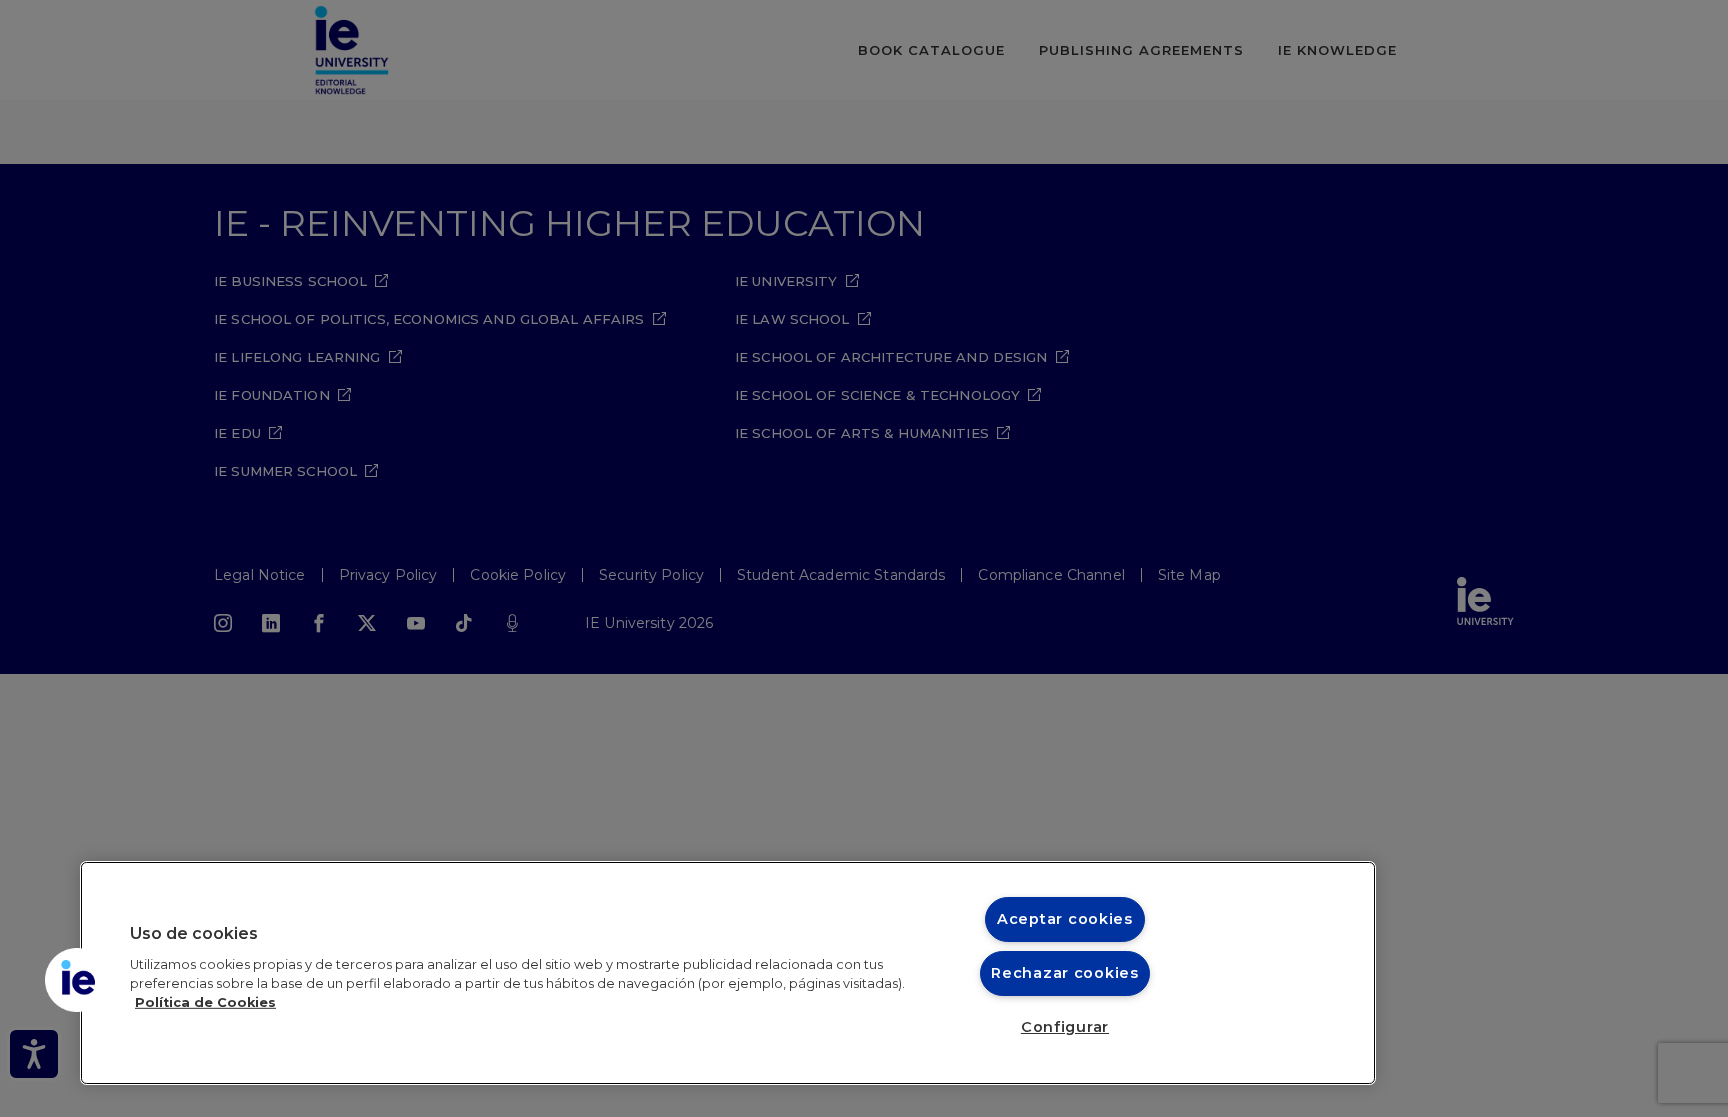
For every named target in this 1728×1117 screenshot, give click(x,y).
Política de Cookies (205, 1002)
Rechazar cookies (1065, 973)
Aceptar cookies (1065, 919)
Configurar (1065, 1027)
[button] (77, 980)
